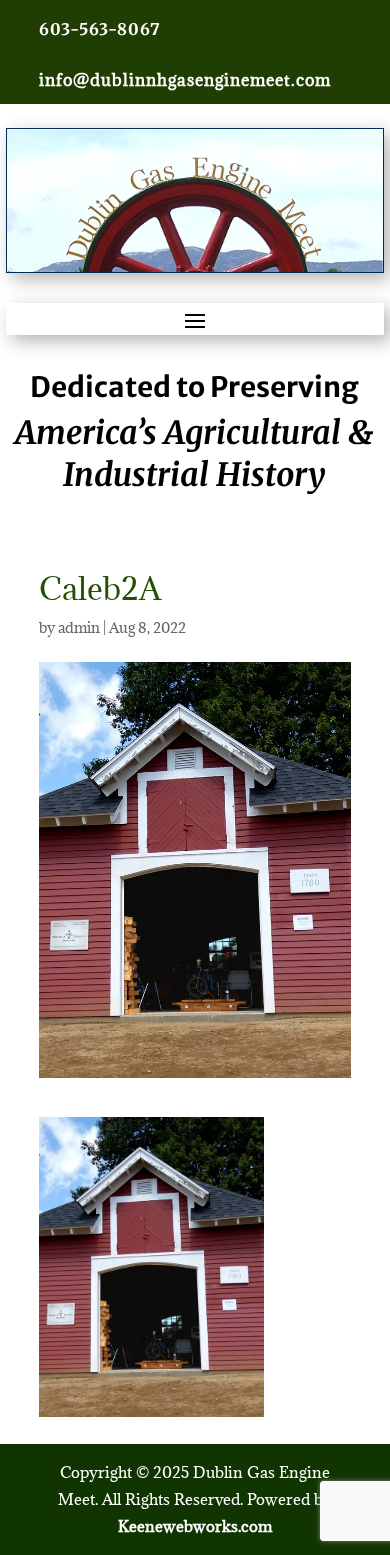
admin (79, 627)
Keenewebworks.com (195, 1526)
